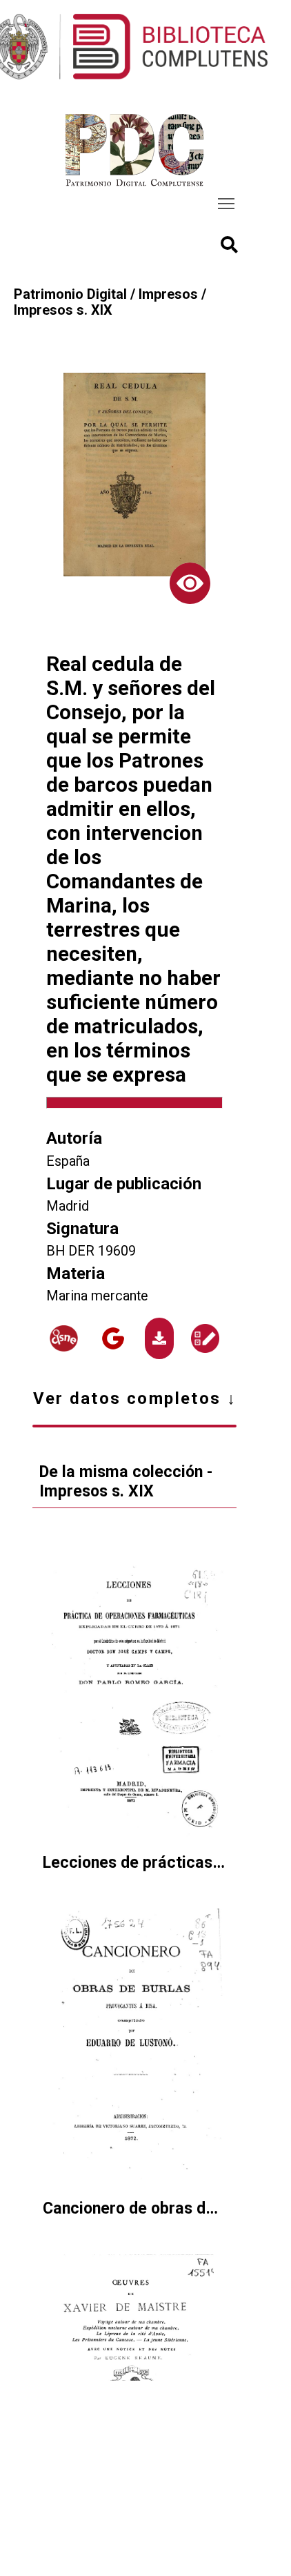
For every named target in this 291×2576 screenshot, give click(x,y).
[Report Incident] (205, 1338)
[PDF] (159, 1338)
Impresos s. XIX (63, 310)
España (68, 1161)
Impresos (168, 294)
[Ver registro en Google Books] (113, 1338)
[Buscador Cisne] (64, 1339)
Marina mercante (97, 1296)
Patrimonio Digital (70, 294)
